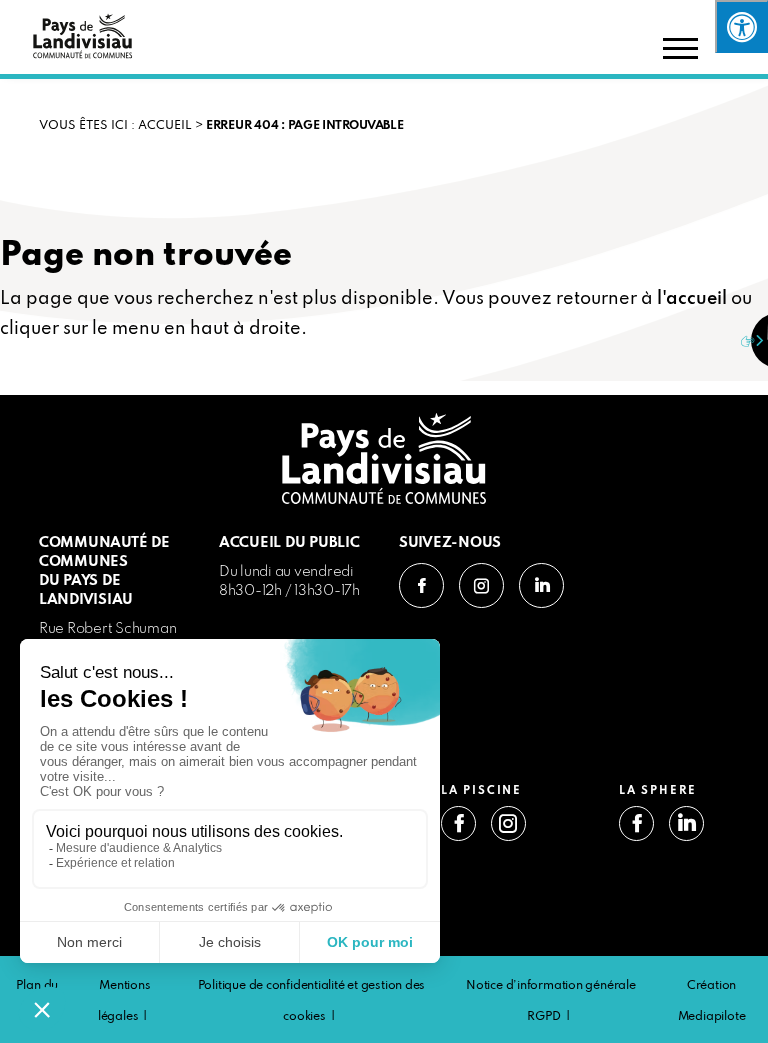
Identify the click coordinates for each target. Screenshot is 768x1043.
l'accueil (692, 299)
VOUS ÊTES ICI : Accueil (115, 126)
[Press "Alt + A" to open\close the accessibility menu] (741, 26)
